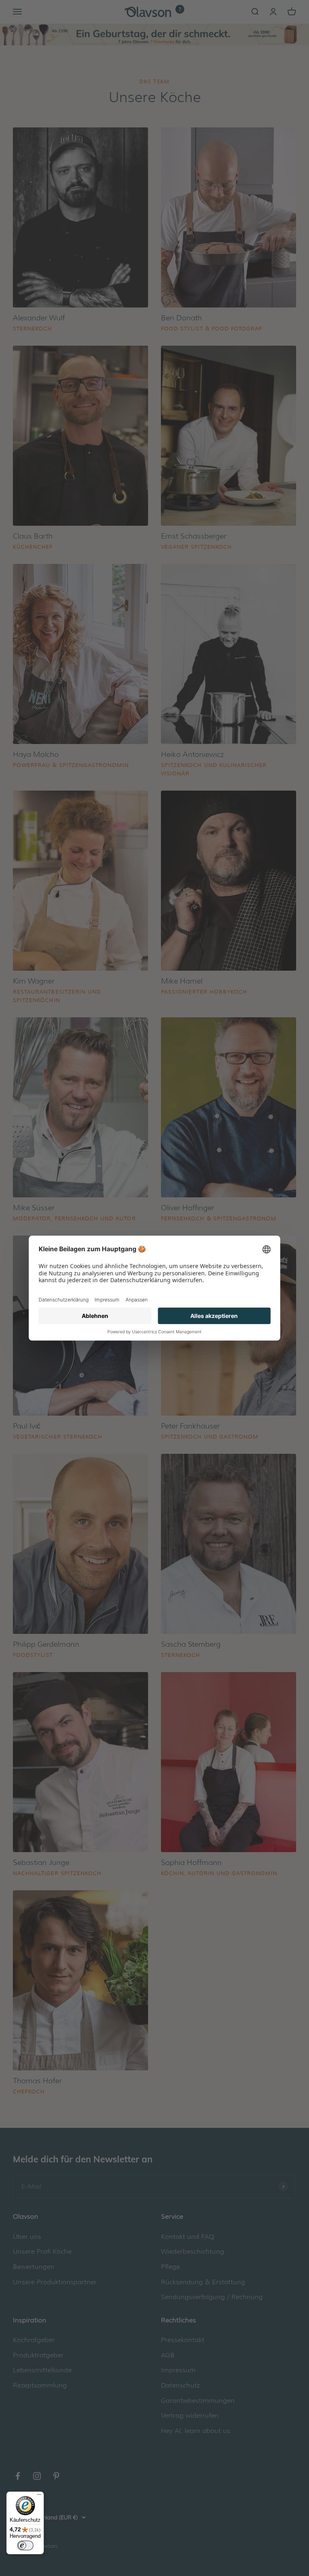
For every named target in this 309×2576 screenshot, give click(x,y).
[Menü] (39, 2496)
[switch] (25, 2545)
